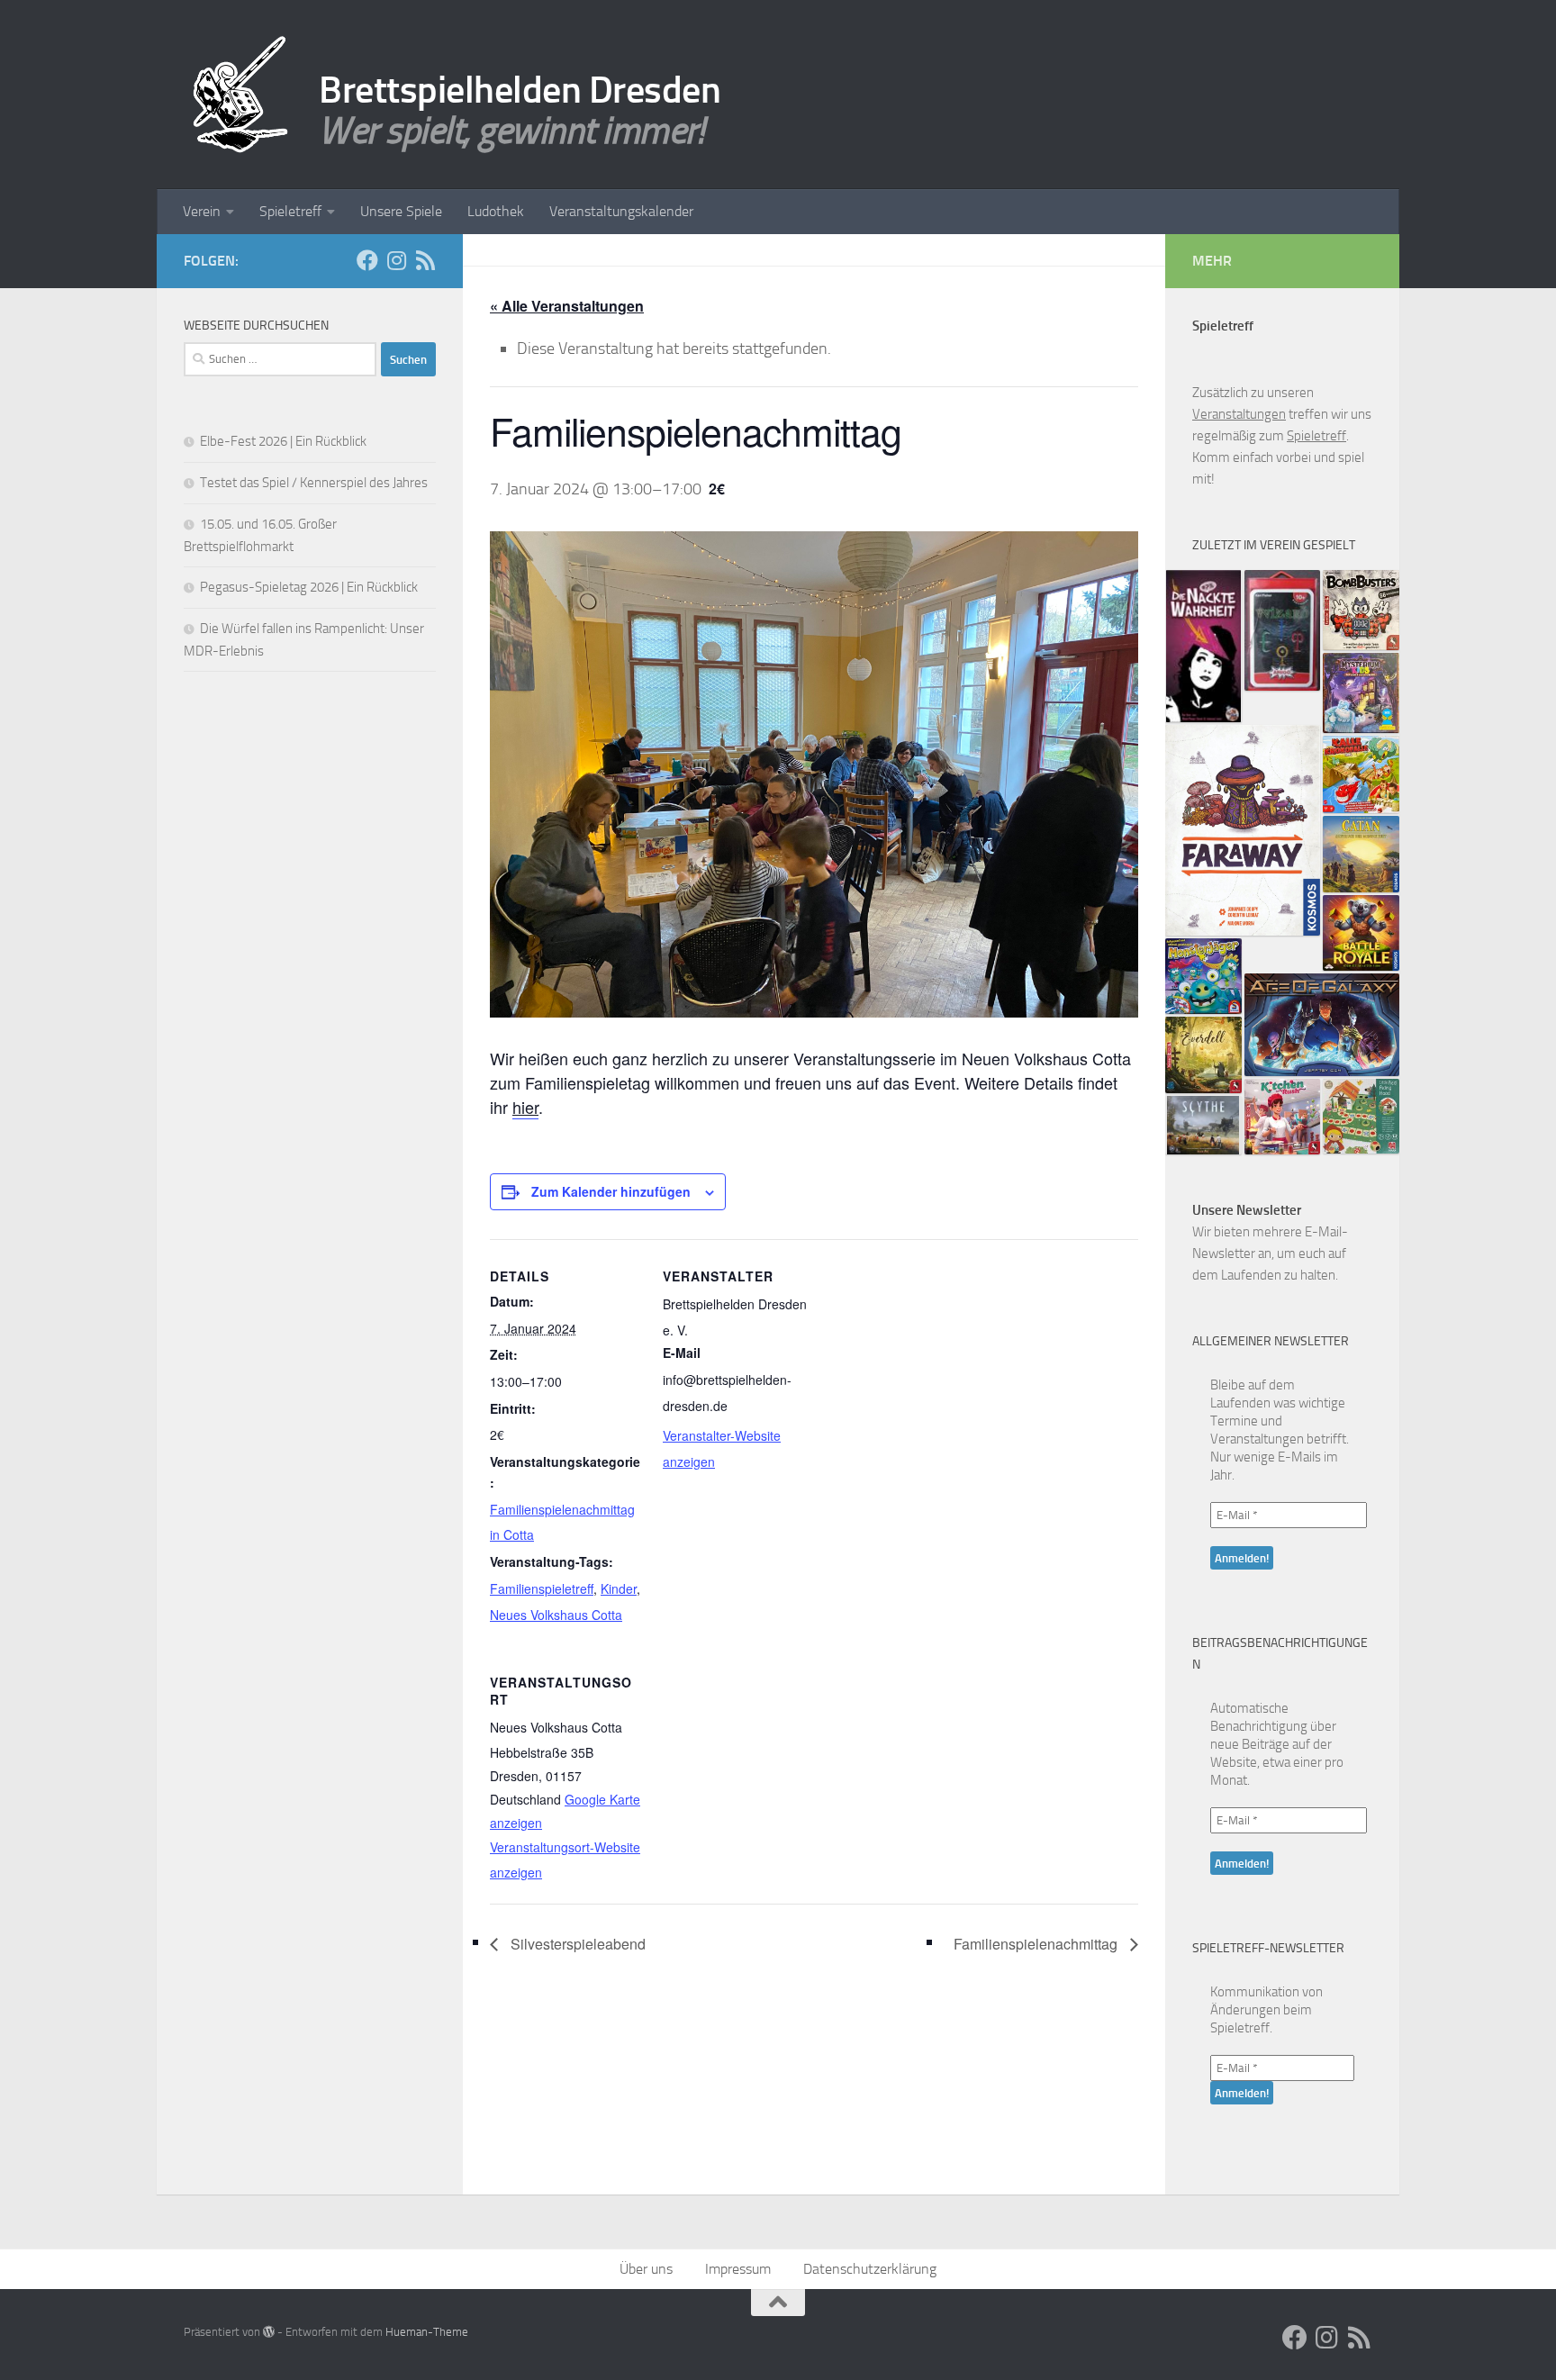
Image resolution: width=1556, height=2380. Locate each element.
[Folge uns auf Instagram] (396, 260)
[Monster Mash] (1203, 977)
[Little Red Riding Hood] (1361, 1117)
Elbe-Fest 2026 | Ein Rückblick (283, 441)
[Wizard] (1283, 630)
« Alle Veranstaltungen (567, 306)
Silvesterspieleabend (576, 1944)
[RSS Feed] (425, 260)
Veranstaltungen (1239, 414)
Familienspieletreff (542, 1588)
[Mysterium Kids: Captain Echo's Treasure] (1361, 693)
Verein (202, 211)
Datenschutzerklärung (870, 2269)
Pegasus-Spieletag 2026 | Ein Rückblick (309, 587)
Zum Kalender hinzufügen (611, 1191)
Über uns (646, 2269)
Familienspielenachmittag (1037, 1944)
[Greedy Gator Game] (1361, 774)
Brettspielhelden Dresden (520, 90)
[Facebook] (367, 260)
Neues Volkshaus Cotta (556, 1615)
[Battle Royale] (1361, 933)
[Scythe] (1203, 1125)
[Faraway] (1243, 830)
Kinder (619, 1588)
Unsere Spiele (401, 211)
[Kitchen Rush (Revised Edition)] (1283, 1117)
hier (525, 1107)
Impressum (738, 2269)
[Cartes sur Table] (1203, 646)
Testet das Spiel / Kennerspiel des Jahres (314, 483)
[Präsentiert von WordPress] (269, 2332)
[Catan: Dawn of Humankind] (1361, 854)
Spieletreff (290, 211)
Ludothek (496, 211)
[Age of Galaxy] (1322, 1024)
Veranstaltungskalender (621, 211)
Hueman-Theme (427, 2332)
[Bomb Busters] (1361, 610)
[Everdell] (1203, 1055)
